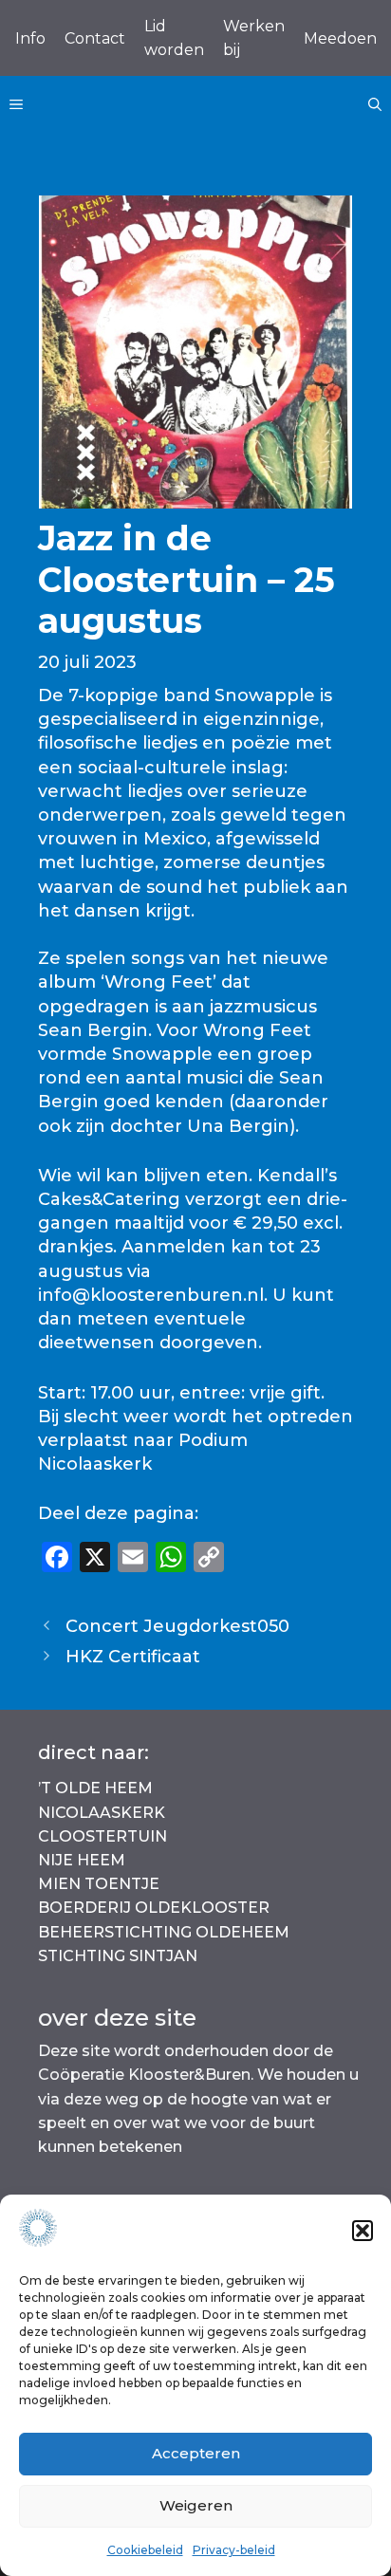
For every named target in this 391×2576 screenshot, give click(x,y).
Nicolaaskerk (102, 1813)
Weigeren (196, 2505)
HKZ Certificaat (133, 1657)
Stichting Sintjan (118, 1956)
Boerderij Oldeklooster (154, 1908)
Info (30, 38)
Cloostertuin (102, 1836)
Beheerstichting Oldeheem (164, 1932)
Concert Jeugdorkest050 (177, 1626)
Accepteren (196, 2453)
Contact (95, 38)
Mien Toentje (99, 1884)
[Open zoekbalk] (375, 104)
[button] (363, 2231)
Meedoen (340, 38)
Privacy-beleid (234, 2550)
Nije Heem (82, 1860)
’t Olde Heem (95, 1788)
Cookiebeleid (145, 2550)
